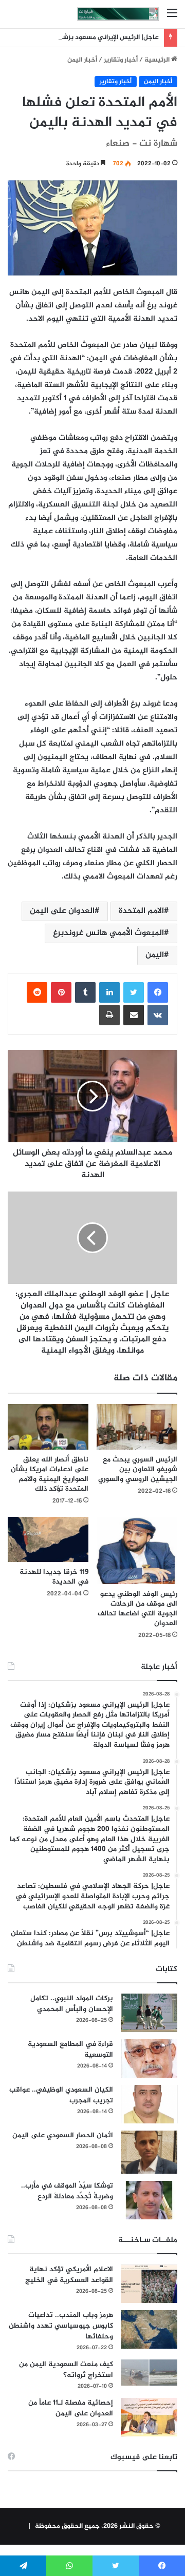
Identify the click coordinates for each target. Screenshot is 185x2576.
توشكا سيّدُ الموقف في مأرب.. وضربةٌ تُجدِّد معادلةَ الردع (67, 2191)
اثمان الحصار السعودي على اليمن (63, 2135)
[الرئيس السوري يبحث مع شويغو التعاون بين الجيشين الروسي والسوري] (137, 1427)
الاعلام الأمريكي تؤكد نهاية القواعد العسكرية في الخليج (69, 2275)
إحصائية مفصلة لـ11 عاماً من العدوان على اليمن (71, 2408)
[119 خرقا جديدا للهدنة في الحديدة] (48, 1539)
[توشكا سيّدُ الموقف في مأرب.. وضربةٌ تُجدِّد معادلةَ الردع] (149, 2200)
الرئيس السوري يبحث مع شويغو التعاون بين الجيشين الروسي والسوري (138, 1469)
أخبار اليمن (82, 60)
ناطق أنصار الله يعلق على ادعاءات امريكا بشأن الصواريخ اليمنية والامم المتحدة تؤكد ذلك (50, 1474)
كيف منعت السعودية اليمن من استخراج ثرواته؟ (66, 2370)
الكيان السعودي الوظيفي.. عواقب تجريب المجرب (61, 2095)
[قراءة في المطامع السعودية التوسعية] (149, 2058)
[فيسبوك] (158, 992)
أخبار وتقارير (121, 60)
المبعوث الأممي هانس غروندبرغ (108, 933)
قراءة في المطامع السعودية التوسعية (70, 2050)
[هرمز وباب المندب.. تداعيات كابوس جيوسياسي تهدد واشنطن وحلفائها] (149, 2329)
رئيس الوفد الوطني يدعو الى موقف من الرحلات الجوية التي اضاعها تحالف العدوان (137, 1609)
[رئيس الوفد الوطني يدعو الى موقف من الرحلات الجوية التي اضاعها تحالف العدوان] (137, 1550)
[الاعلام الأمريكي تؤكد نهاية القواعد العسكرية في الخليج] (149, 2284)
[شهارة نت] (118, 14)
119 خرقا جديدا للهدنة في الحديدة (54, 1577)
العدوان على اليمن (62, 911)
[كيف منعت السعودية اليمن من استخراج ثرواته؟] (149, 2373)
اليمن (155, 955)
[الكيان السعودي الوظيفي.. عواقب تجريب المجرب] (149, 2104)
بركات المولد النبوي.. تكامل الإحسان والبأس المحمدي (72, 2004)
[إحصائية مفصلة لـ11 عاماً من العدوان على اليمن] (149, 2417)
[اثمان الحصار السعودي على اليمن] (149, 2152)
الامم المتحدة (141, 911)
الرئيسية (158, 60)
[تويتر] (134, 992)
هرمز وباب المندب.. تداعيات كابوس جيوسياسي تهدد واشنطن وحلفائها (61, 2326)
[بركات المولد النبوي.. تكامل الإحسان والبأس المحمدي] (149, 2013)
